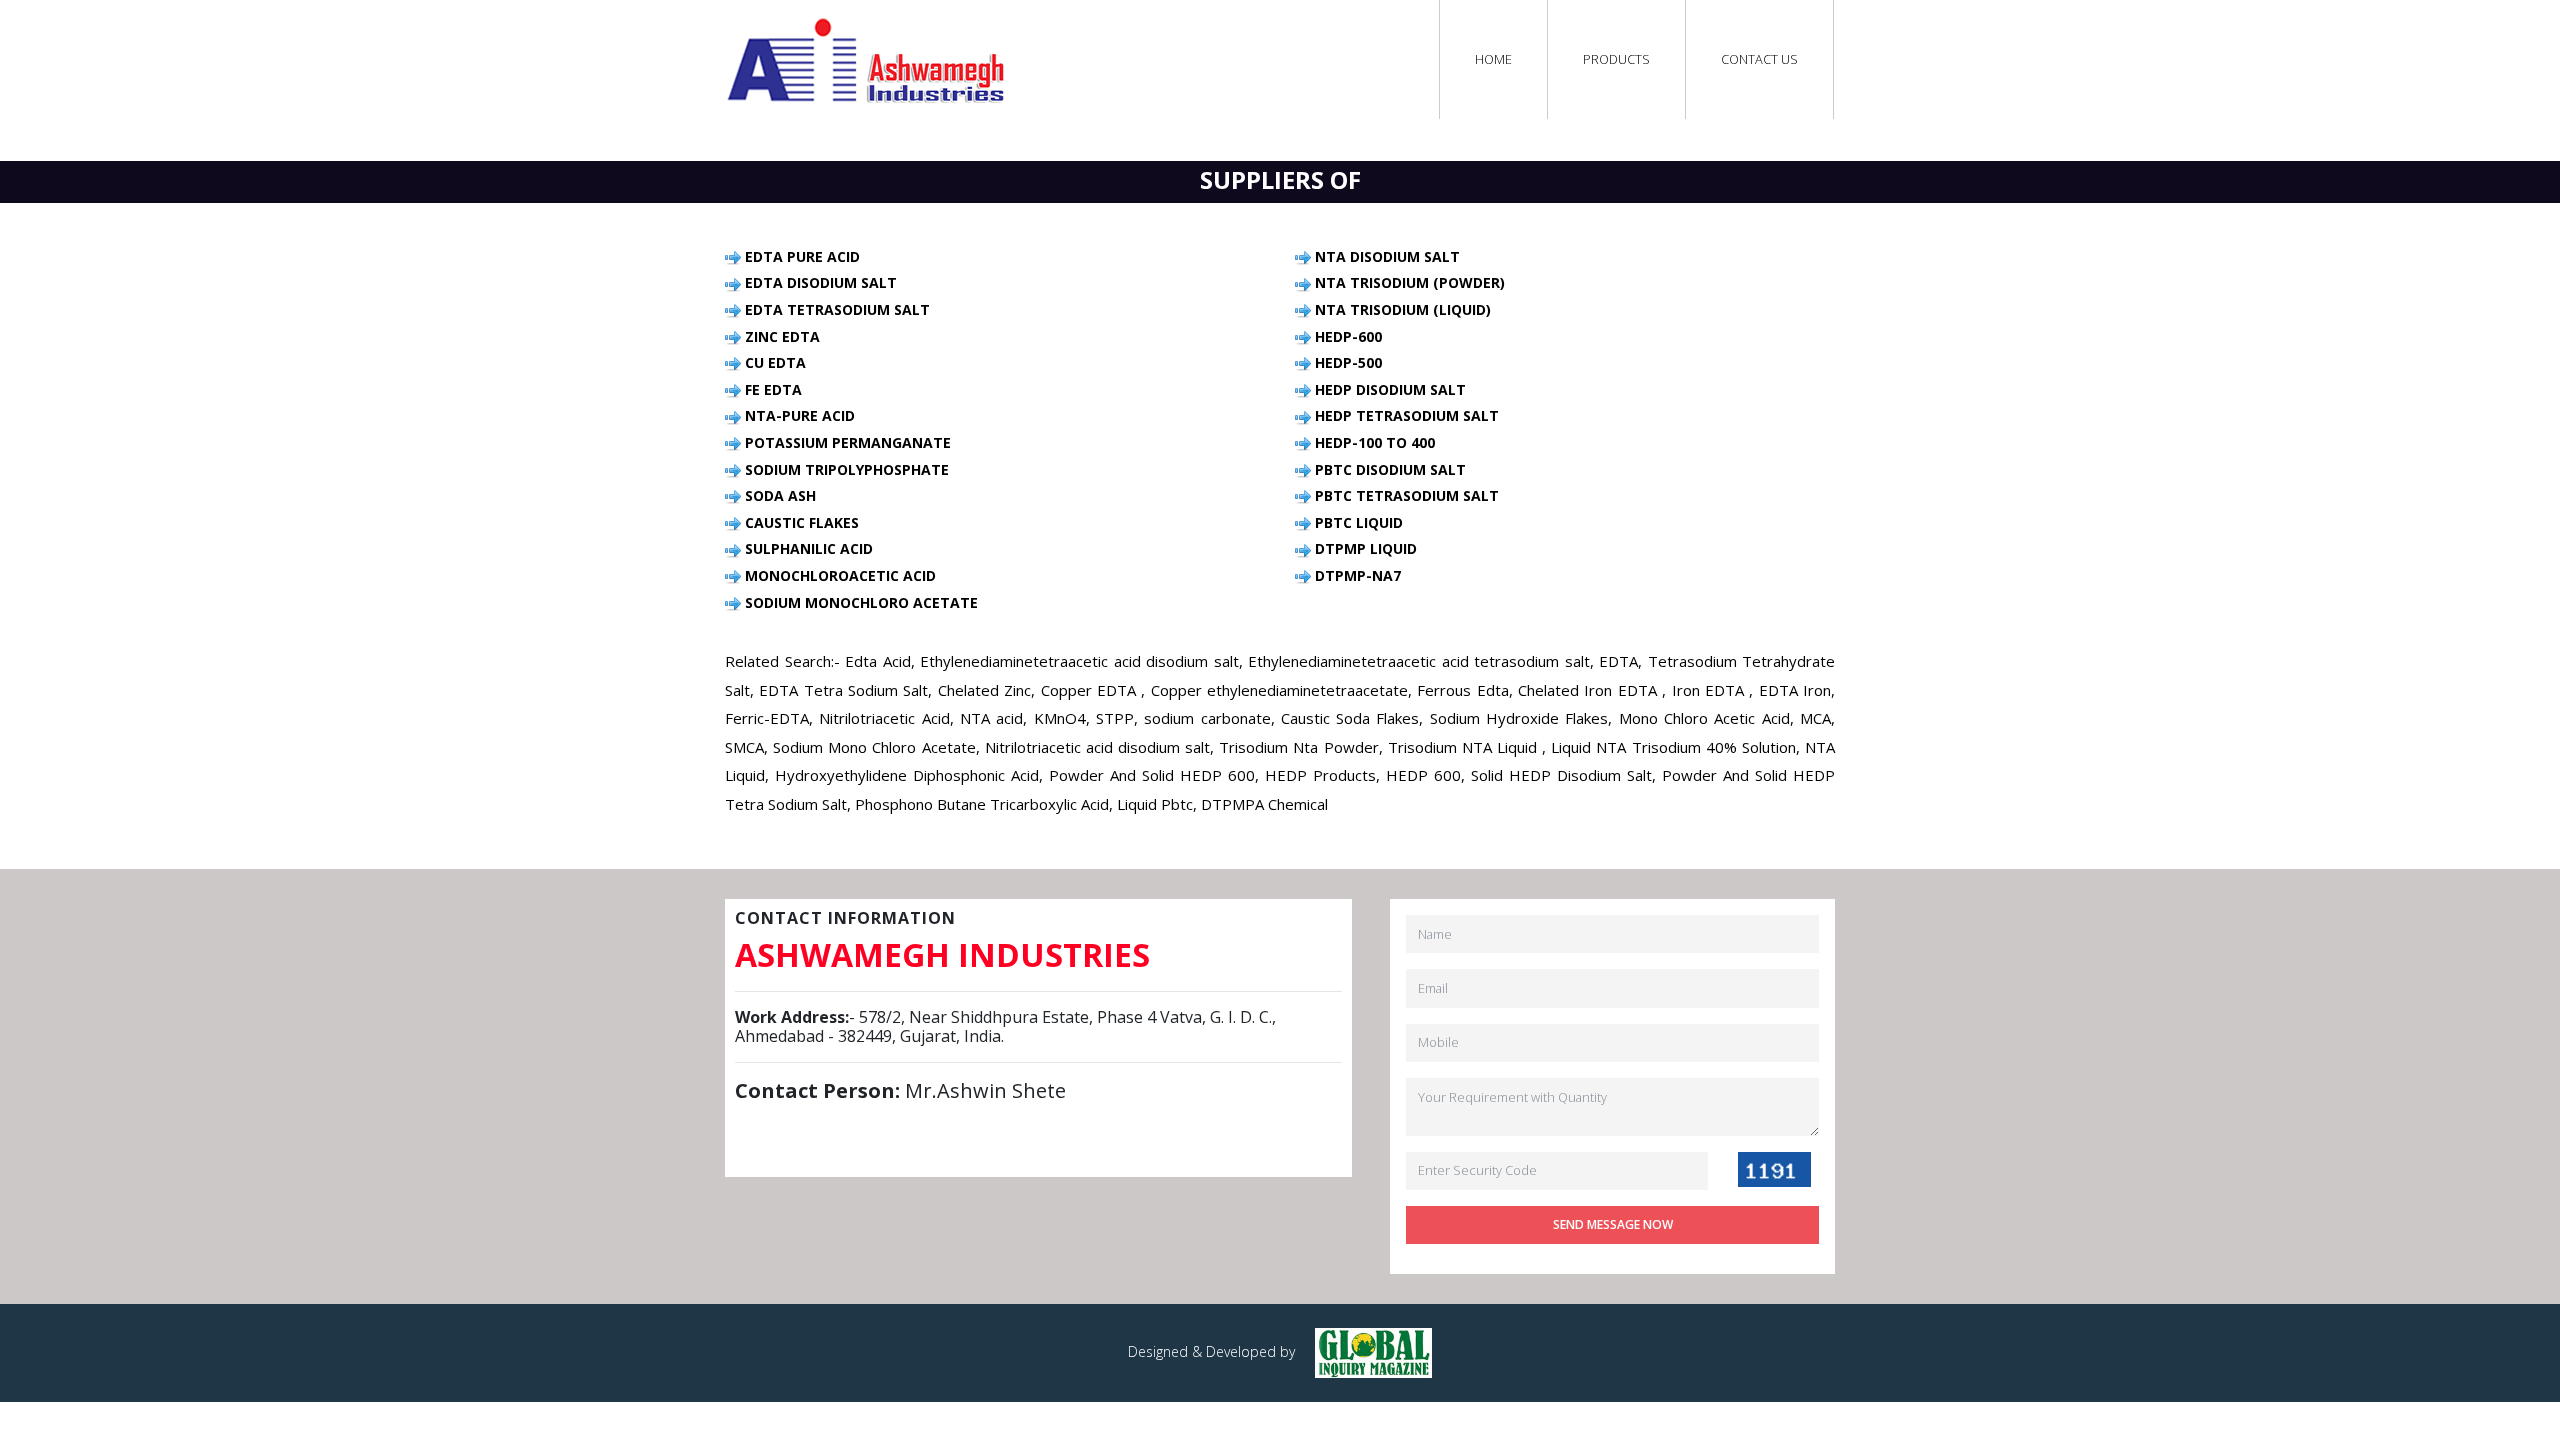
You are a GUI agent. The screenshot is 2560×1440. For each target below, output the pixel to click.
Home (1493, 59)
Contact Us (1759, 59)
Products (1616, 59)
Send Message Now (1613, 1224)
